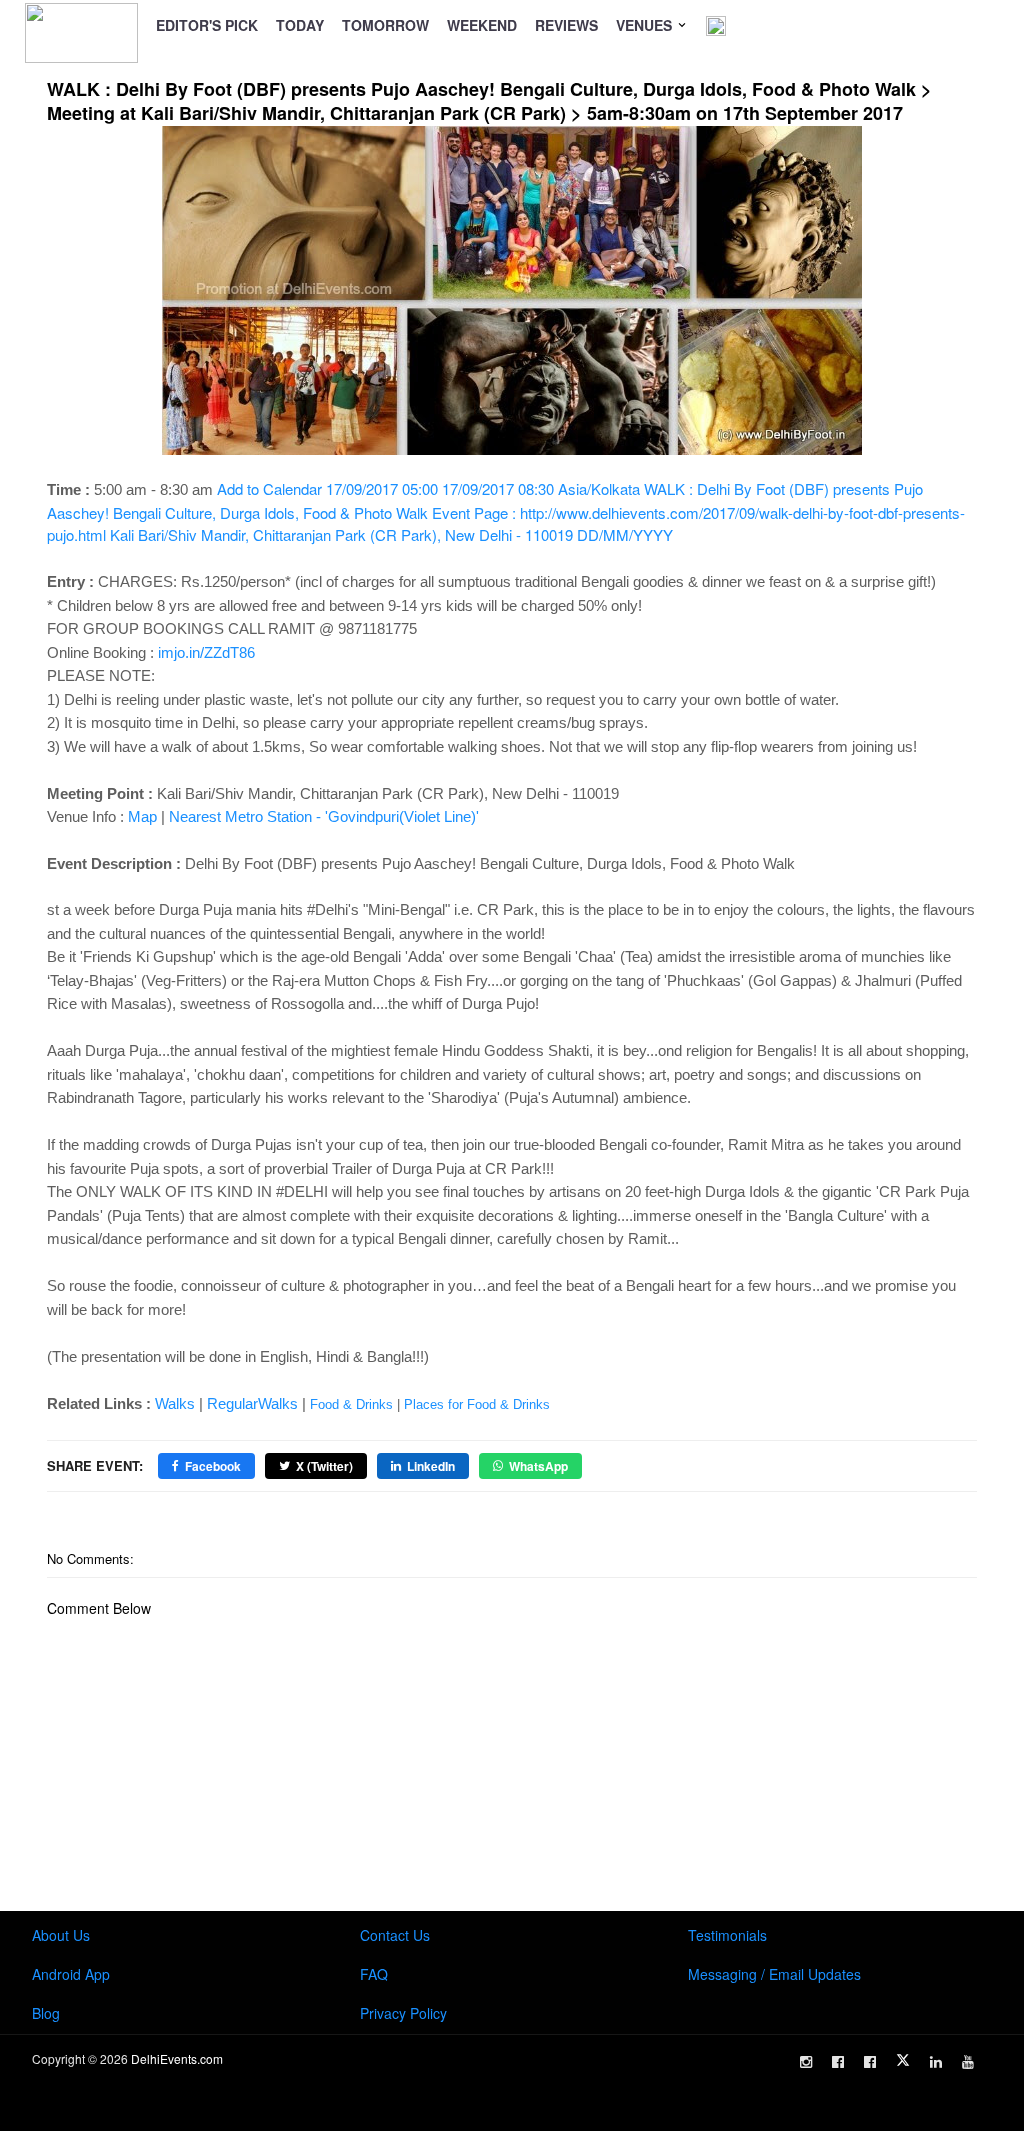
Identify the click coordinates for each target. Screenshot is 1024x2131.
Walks (175, 1403)
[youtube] (968, 2062)
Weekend (482, 25)
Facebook (213, 1466)
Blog (46, 2013)
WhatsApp (538, 1466)
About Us (61, 1935)
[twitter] (903, 2060)
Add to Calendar (506, 511)
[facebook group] (870, 2062)
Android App (71, 1974)
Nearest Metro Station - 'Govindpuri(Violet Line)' (324, 816)
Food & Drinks (351, 1404)
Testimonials (727, 1935)
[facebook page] (838, 2062)
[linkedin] (936, 2062)
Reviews (566, 25)
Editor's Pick (207, 25)
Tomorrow (385, 25)
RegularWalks (252, 1403)
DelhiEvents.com (177, 2058)
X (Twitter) (324, 1466)
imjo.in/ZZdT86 (206, 652)
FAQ (374, 1974)
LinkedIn (431, 1466)
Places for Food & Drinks (477, 1404)
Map (142, 816)
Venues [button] (646, 25)
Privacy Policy (403, 2013)
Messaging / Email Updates (774, 1974)
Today (300, 25)
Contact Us (395, 1935)
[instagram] (806, 2062)
